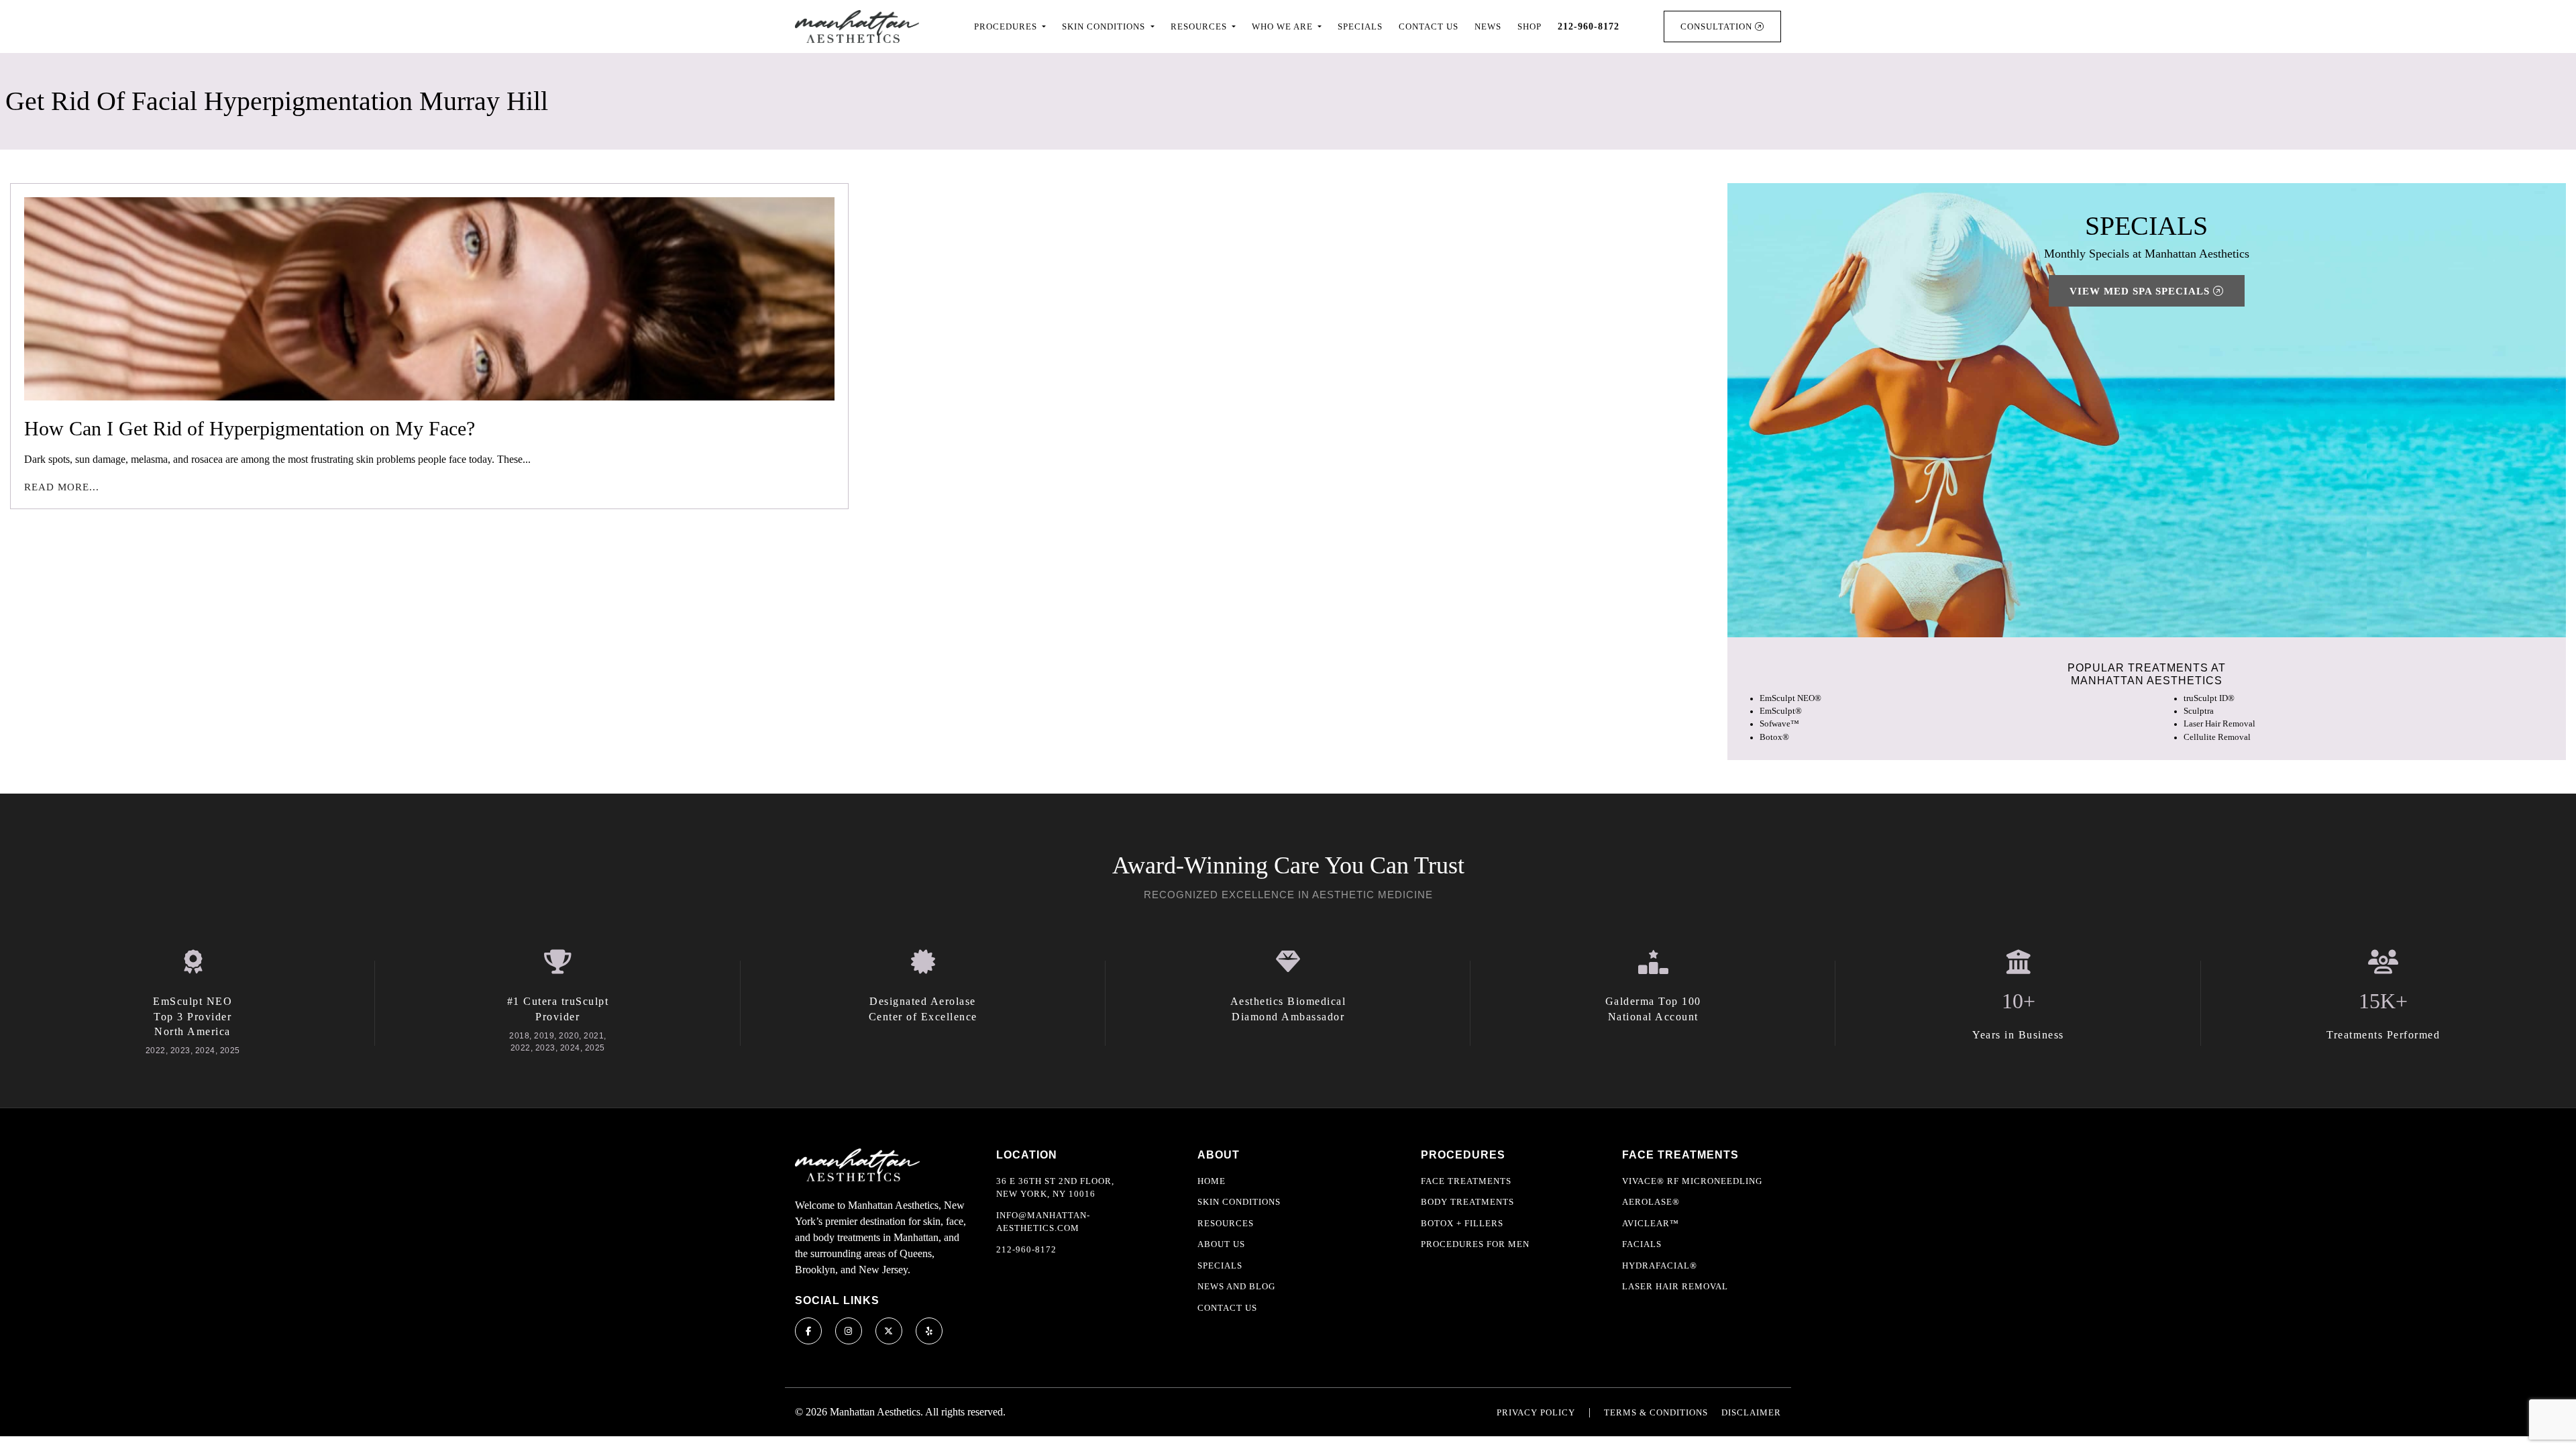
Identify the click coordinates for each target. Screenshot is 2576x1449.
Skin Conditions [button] (1105, 26)
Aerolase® (1651, 1202)
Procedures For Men (1475, 1244)
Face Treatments (1466, 1181)
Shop (1529, 26)
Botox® (1774, 737)
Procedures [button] (1007, 26)
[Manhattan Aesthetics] (857, 26)
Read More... (62, 487)
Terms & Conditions (1656, 1412)
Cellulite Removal (2217, 737)
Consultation (1718, 26)
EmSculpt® (1781, 711)
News (1488, 26)
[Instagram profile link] (849, 1331)
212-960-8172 (1026, 1249)
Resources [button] (1200, 26)
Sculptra (2199, 711)
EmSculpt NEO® (1790, 698)
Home (1212, 1181)
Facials (1642, 1244)
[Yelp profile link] (929, 1331)
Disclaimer (1751, 1412)
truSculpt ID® (2209, 698)
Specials (1360, 26)
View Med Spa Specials (2141, 291)
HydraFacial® (1660, 1266)
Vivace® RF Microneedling (1692, 1181)
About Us (1221, 1244)
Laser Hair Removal (2219, 724)
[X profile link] (889, 1331)
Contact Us (1429, 26)
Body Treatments (1467, 1202)
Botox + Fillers (1462, 1223)
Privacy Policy (1536, 1412)
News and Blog (1236, 1286)
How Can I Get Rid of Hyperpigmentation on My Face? (250, 428)
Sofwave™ (1779, 724)
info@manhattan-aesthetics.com (1043, 1222)
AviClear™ (1651, 1223)
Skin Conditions (1239, 1202)
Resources (1226, 1223)
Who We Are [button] (1284, 26)
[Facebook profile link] (808, 1331)
